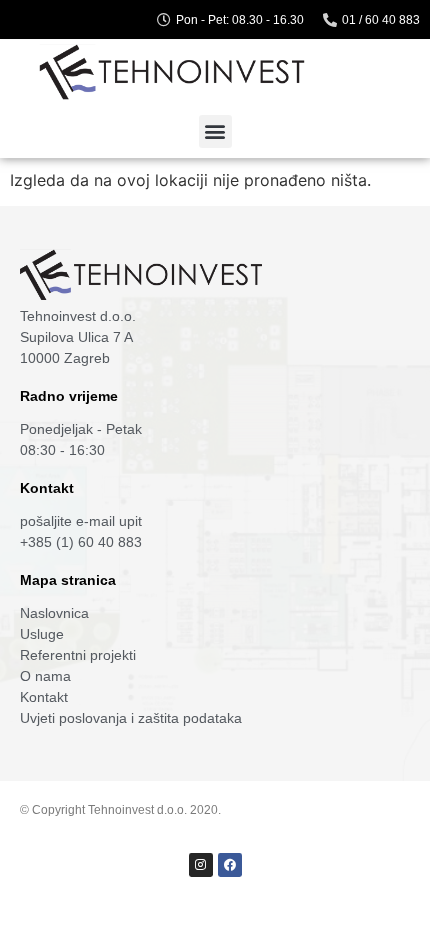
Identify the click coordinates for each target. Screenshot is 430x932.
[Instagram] (201, 865)
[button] (215, 131)
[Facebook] (230, 865)
